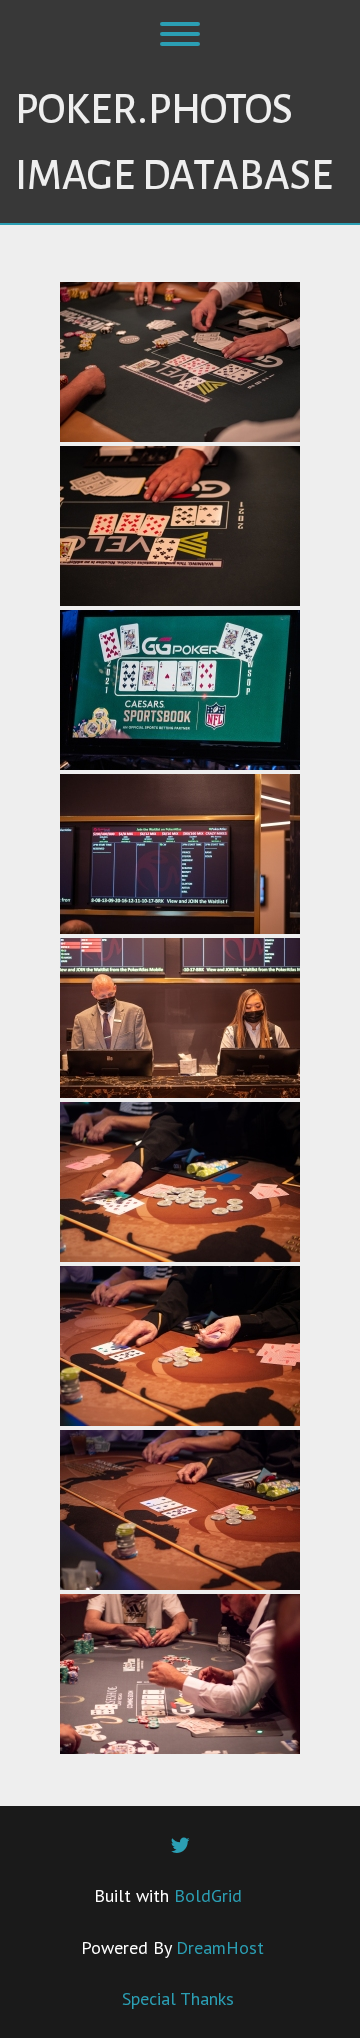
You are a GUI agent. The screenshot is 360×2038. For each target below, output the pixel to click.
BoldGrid (208, 1895)
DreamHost (220, 1947)
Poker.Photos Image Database (174, 143)
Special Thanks (178, 1998)
